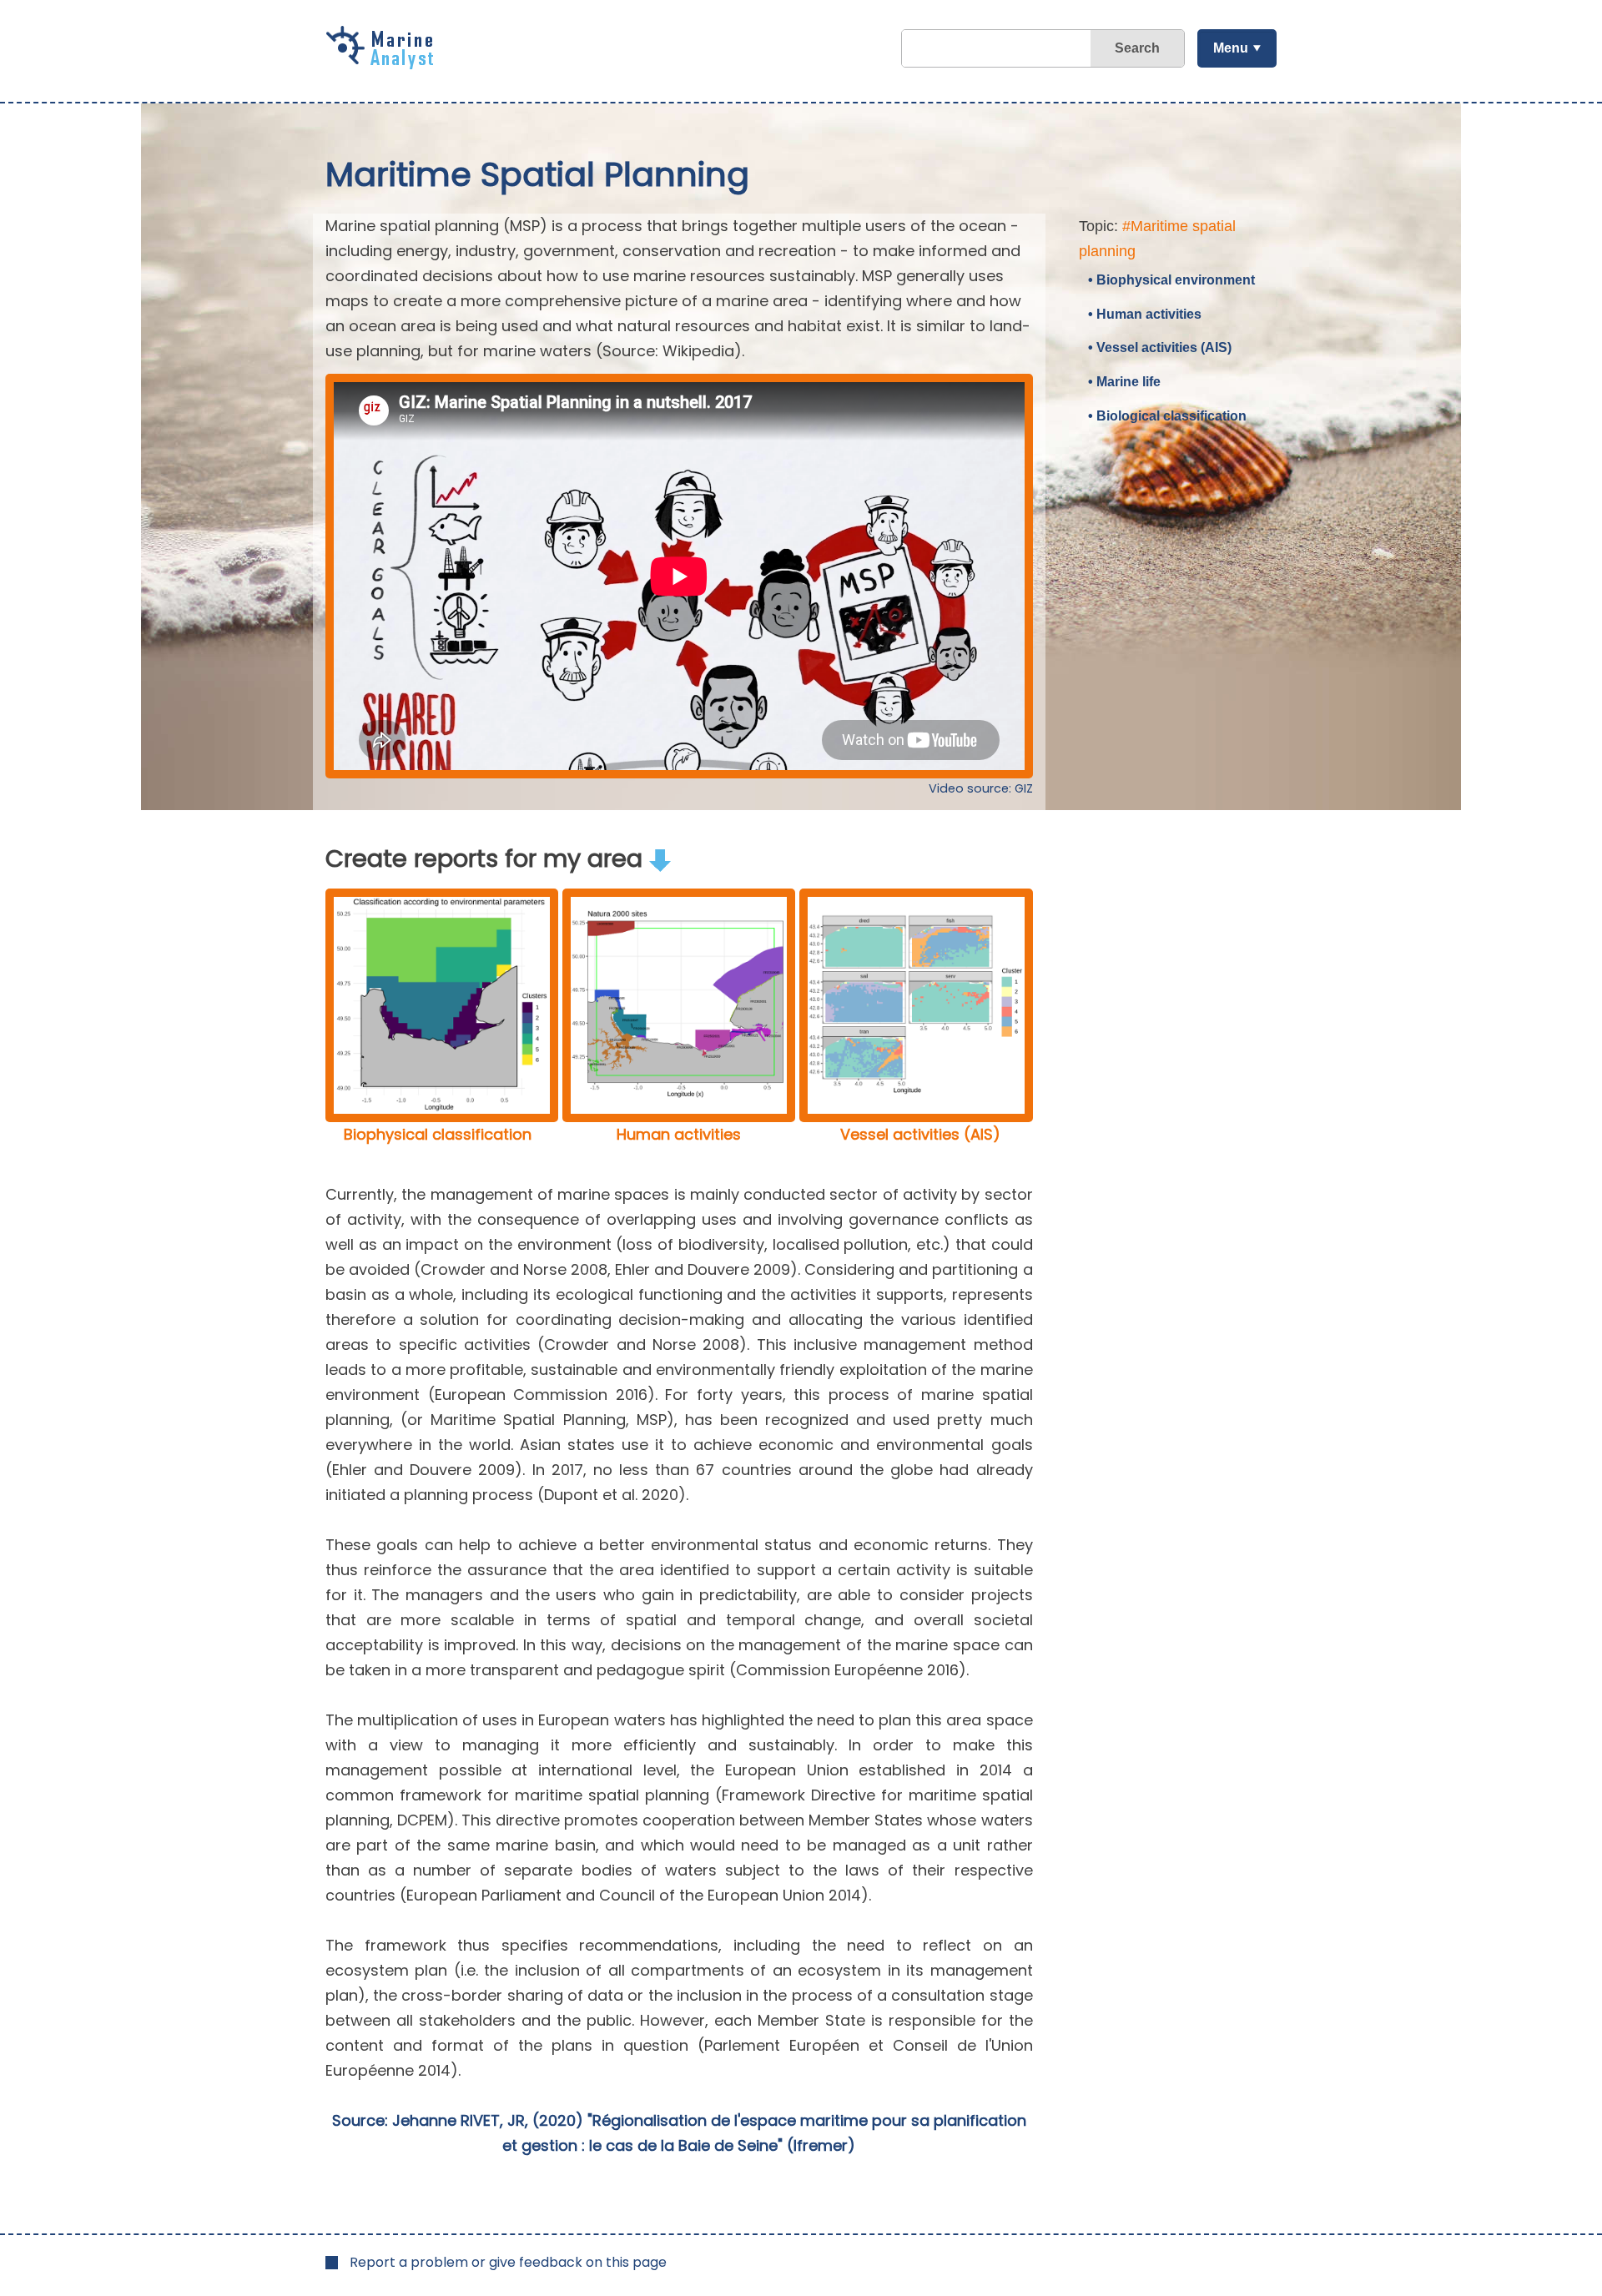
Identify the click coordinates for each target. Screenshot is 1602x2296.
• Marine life (1124, 382)
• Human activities (1145, 314)
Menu (1231, 48)
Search (1137, 48)
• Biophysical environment (1171, 280)
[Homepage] (384, 63)
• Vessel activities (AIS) (1160, 347)
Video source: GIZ (981, 788)
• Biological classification (1167, 416)
